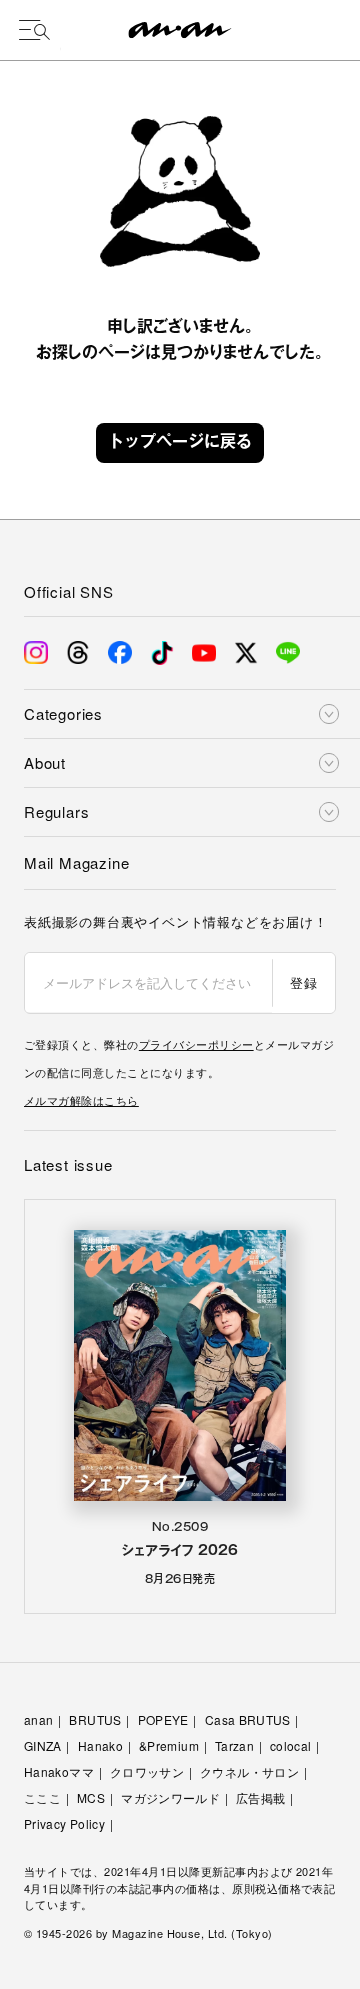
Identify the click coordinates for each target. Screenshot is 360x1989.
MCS (91, 1797)
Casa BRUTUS (248, 1719)
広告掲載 (260, 1797)
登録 (303, 982)
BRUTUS (95, 1719)
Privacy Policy (64, 1823)
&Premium (169, 1745)
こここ (42, 1797)
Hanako (100, 1745)
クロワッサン (147, 1771)
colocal (291, 1745)
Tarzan (234, 1745)
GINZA (43, 1745)
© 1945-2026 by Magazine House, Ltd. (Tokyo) (148, 1933)
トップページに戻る (180, 443)
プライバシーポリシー (196, 1044)
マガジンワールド (170, 1797)
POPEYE (163, 1719)
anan (38, 1719)
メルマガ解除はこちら (81, 1100)
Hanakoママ (59, 1771)
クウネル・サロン (249, 1771)
